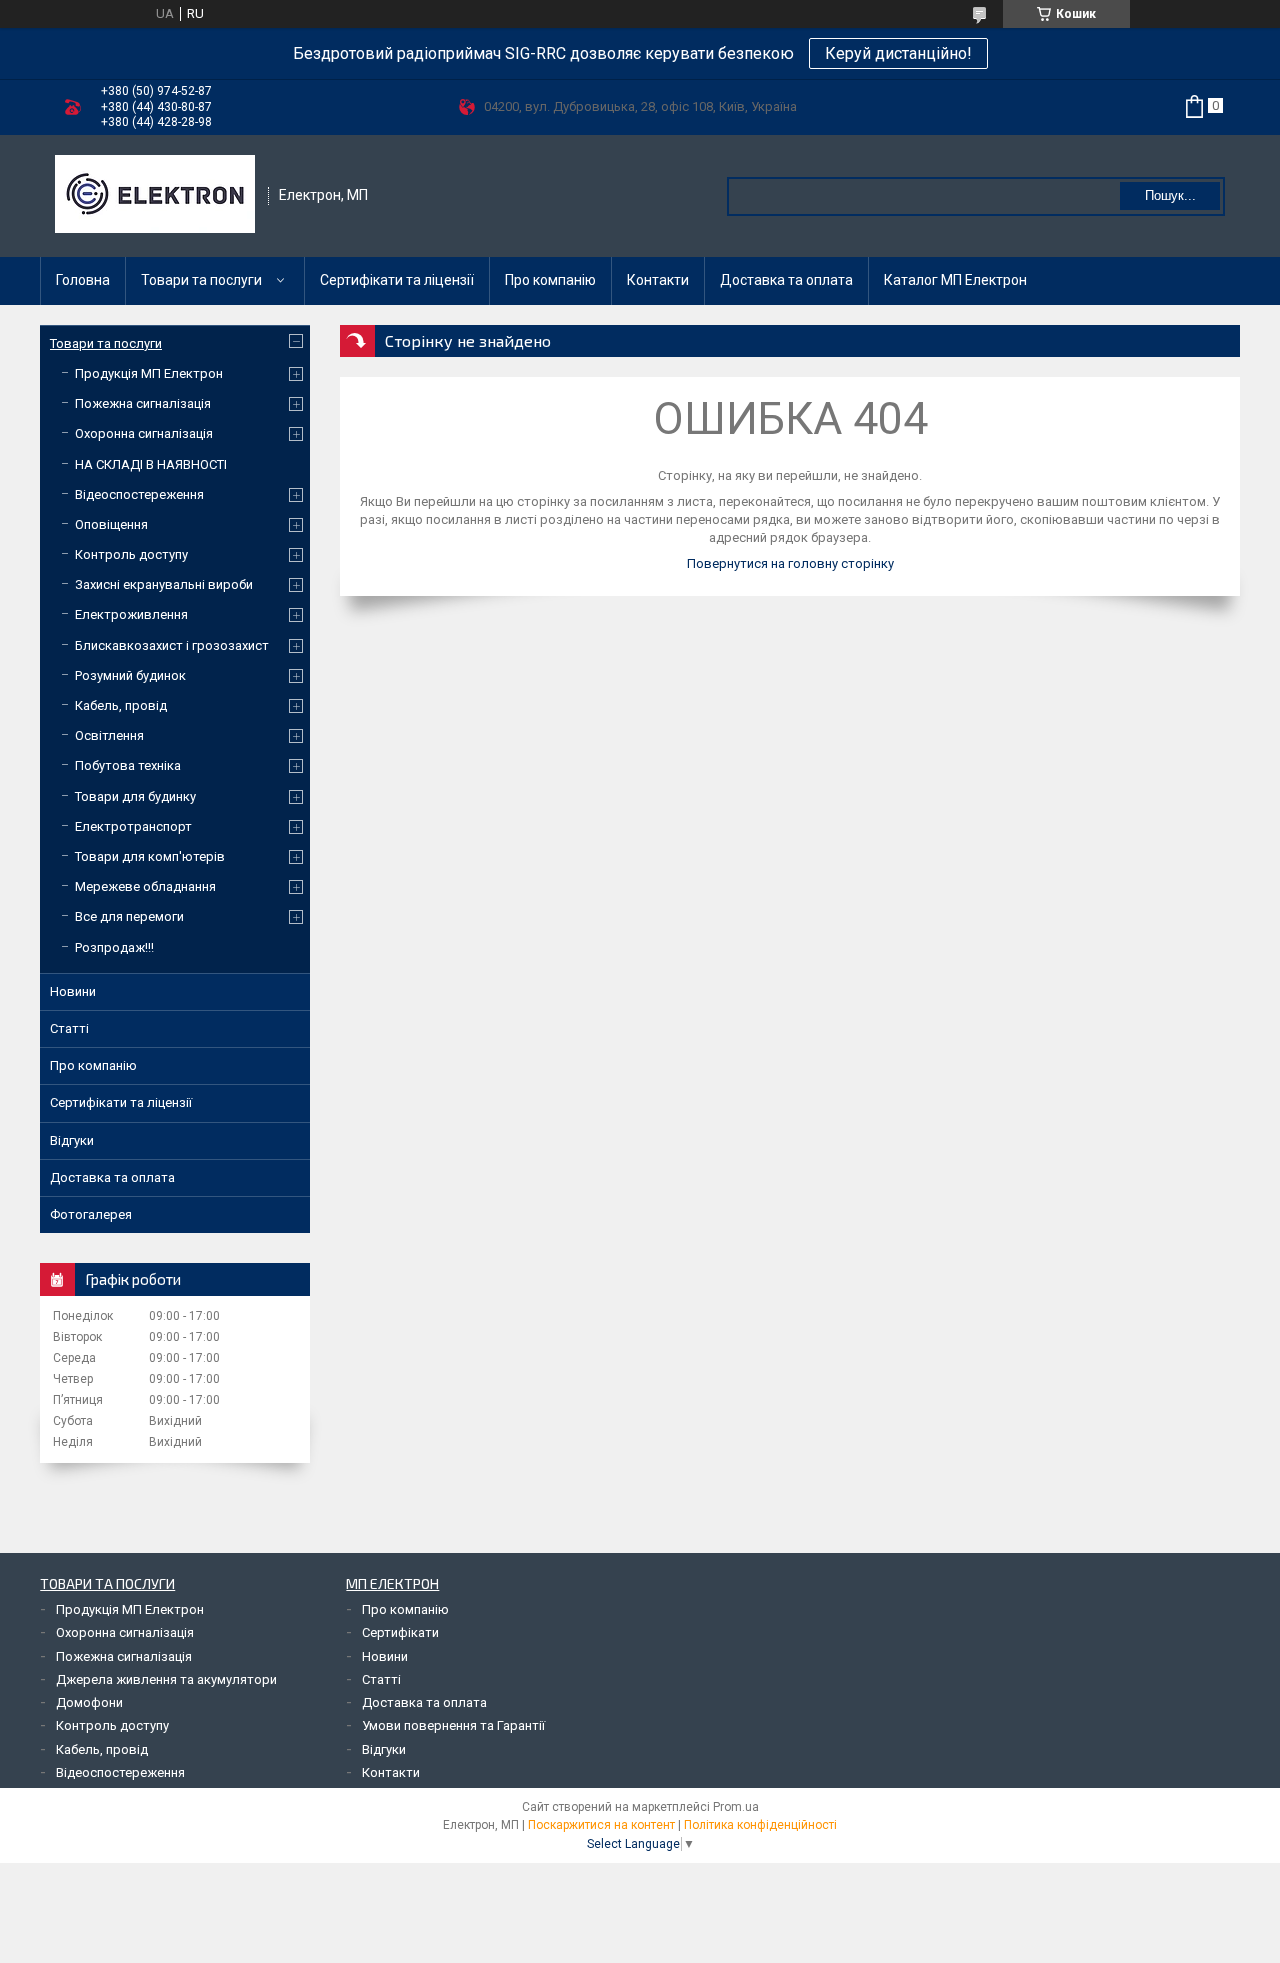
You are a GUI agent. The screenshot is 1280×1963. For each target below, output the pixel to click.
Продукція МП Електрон (149, 373)
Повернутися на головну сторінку (790, 563)
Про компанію (550, 280)
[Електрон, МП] (155, 196)
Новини (73, 991)
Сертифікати (400, 1632)
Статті (69, 1028)
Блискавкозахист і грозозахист (172, 645)
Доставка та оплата (786, 280)
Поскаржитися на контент (601, 1825)
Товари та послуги (201, 280)
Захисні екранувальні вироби (164, 584)
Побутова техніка (128, 765)
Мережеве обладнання (145, 886)
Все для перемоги (129, 916)
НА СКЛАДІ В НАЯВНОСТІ (151, 464)
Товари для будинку (135, 796)
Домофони (89, 1702)
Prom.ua (736, 1807)
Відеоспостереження (139, 494)
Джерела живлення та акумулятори (166, 1679)
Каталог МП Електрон (955, 280)
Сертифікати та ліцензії (397, 280)
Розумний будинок (130, 675)
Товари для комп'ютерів (150, 856)
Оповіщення (111, 524)
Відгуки (72, 1140)
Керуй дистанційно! (898, 53)
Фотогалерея (91, 1214)
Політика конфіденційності (760, 1825)
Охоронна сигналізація (144, 433)
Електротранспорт (133, 826)
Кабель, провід (121, 705)
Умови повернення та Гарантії (453, 1725)
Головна (83, 280)
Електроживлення (131, 614)
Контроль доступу (131, 554)
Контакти (658, 280)
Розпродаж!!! (114, 947)
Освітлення (109, 735)
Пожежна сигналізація (143, 403)
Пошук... (1170, 195)
